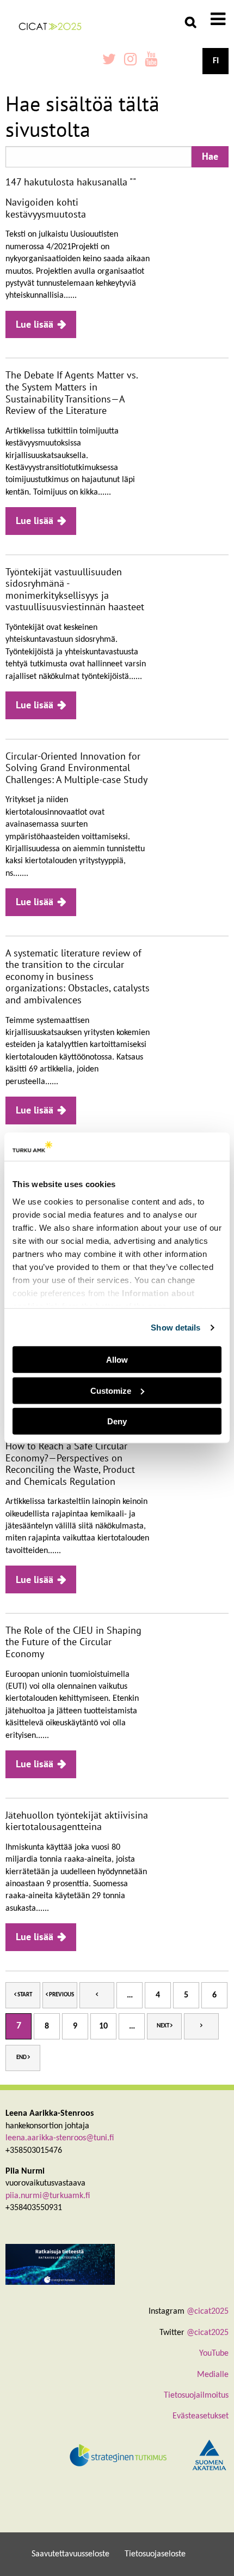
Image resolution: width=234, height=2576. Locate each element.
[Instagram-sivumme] (130, 61)
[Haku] (190, 22)
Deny (117, 1421)
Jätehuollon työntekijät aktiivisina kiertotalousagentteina (77, 1821)
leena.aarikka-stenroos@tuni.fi (60, 2138)
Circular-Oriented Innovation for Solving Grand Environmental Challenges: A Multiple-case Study (76, 768)
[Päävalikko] (218, 21)
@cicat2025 (208, 2312)
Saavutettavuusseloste (70, 2554)
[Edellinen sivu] (97, 1995)
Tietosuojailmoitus (196, 2396)
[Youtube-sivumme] (151, 61)
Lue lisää (35, 324)
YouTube (214, 2354)
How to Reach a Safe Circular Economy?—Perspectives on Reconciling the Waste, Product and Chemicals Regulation (70, 1464)
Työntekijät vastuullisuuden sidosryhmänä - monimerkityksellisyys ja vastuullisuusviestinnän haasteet (75, 589)
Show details (175, 1328)
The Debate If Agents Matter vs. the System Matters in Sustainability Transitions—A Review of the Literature (72, 393)
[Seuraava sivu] (201, 2026)
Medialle (213, 2375)
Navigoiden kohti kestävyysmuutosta (46, 208)
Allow (117, 1360)
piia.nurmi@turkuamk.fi (48, 2196)
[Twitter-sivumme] (109, 61)
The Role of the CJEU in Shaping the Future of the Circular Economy (73, 1642)
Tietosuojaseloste (155, 2554)
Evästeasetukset (201, 2416)
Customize (111, 1391)
